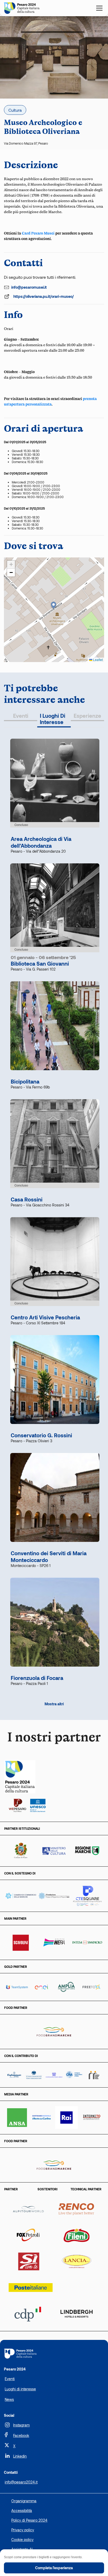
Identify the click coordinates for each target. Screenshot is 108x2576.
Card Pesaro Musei (38, 233)
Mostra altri (54, 1704)
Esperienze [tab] (87, 716)
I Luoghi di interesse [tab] (53, 719)
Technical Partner (86, 2189)
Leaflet (98, 660)
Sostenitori (47, 2189)
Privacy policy (23, 2530)
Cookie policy (22, 2540)
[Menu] (99, 8)
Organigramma (24, 2501)
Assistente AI (22, 2549)
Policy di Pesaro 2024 (29, 2520)
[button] (54, 606)
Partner (11, 2189)
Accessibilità (22, 2511)
